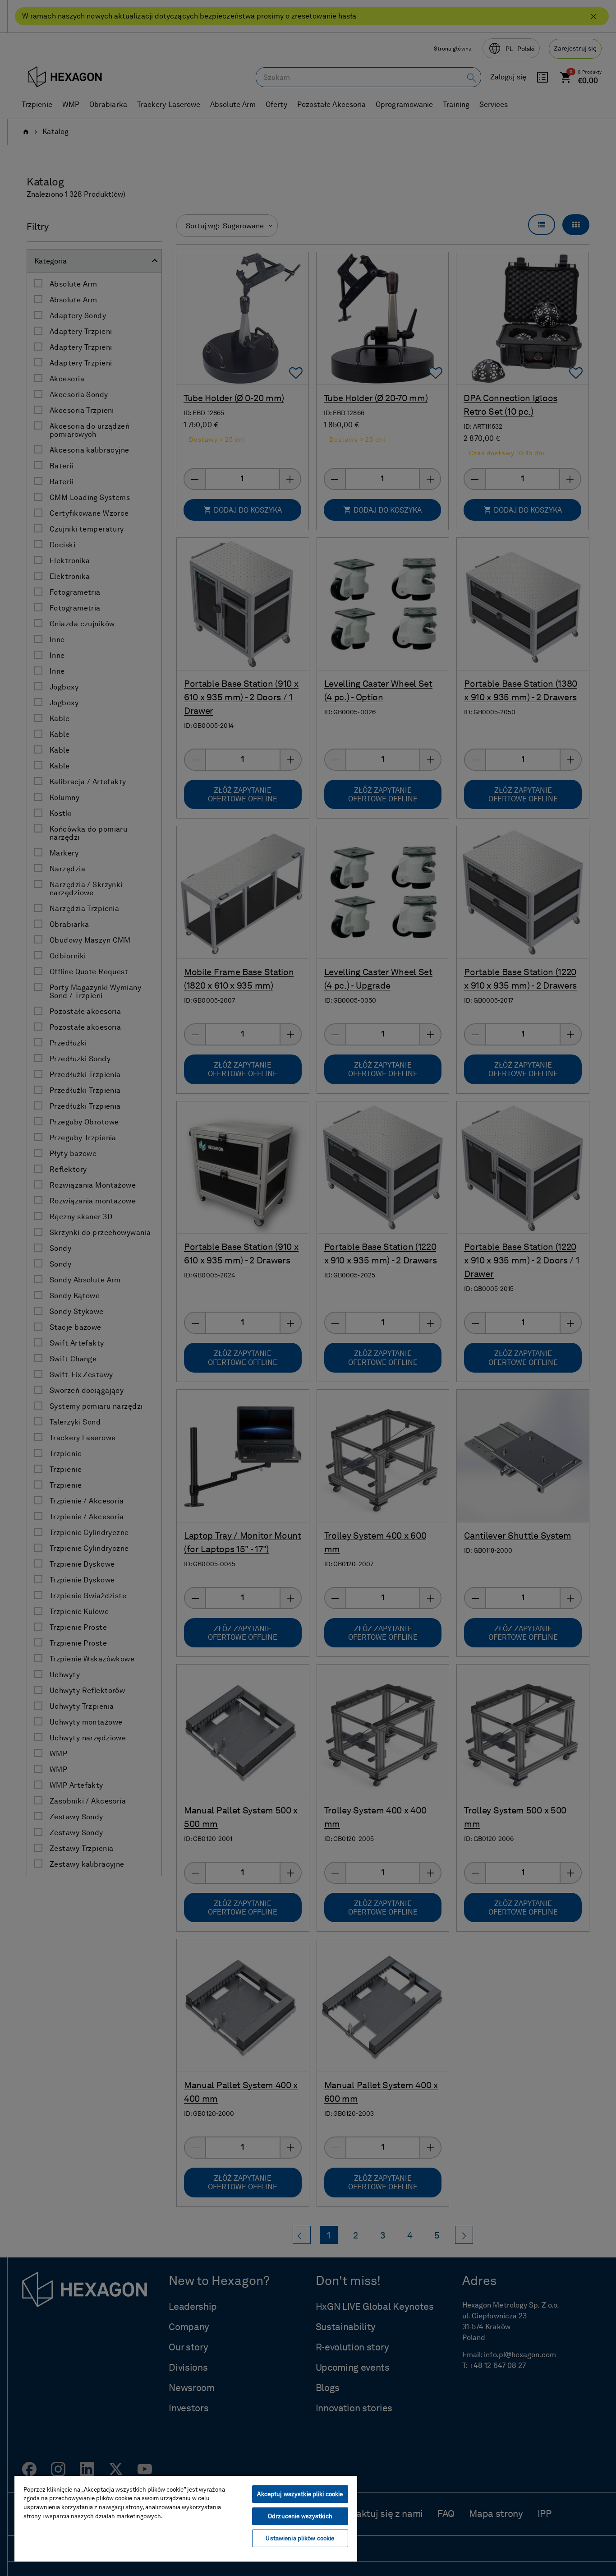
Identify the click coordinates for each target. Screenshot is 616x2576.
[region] (186, 2518)
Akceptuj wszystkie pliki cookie (300, 2494)
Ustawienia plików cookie (300, 2538)
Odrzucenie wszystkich (300, 2516)
